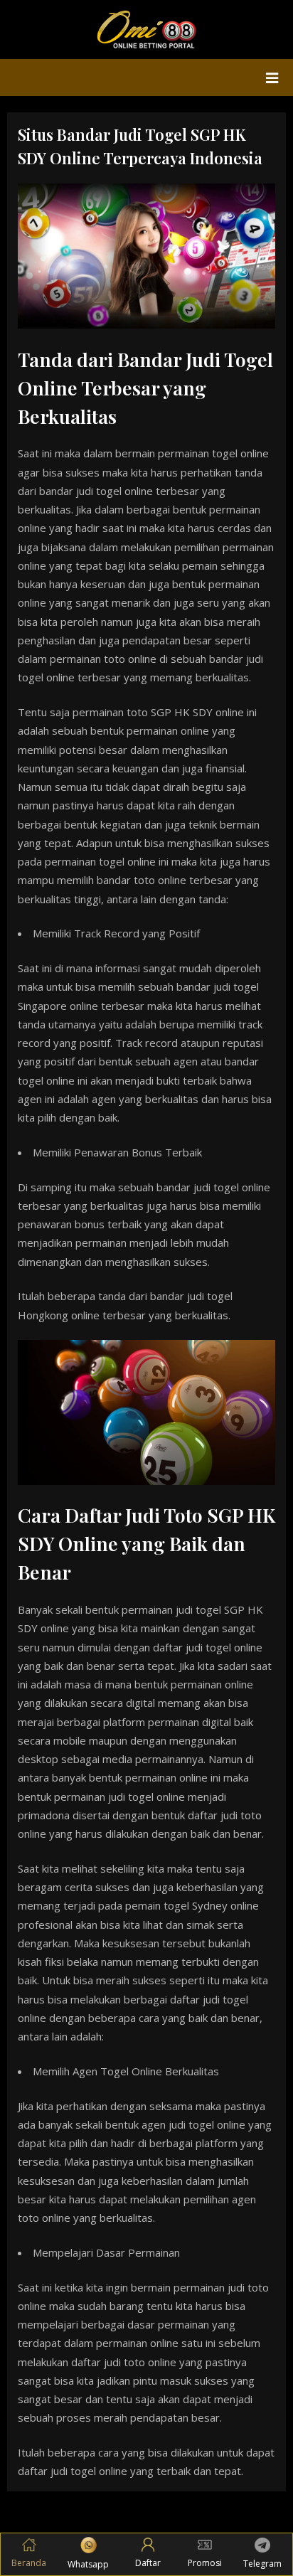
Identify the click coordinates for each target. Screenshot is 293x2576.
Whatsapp (88, 2564)
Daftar (148, 2563)
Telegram (262, 2564)
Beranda (29, 2563)
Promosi (205, 2563)
